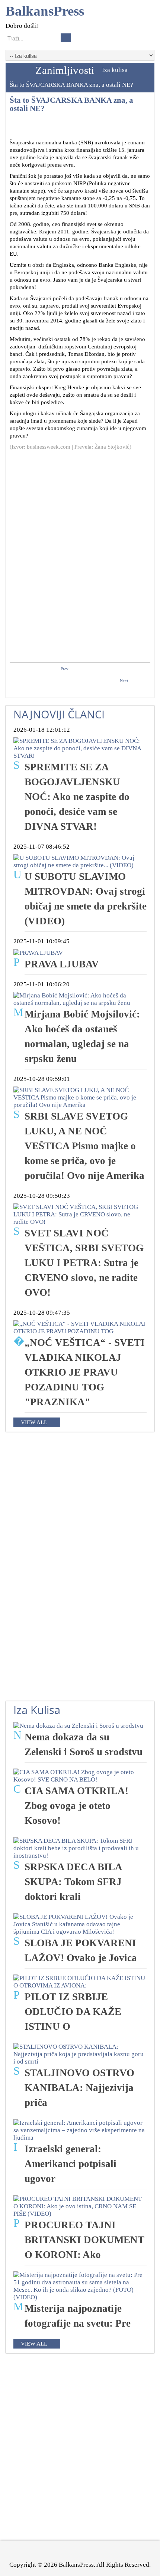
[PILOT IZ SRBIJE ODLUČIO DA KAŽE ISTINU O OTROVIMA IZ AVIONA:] (80, 1981)
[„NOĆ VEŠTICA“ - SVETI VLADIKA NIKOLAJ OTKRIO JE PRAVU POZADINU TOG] (80, 1327)
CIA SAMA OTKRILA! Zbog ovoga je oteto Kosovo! (76, 1806)
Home (19, 70)
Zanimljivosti (65, 70)
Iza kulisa (115, 70)
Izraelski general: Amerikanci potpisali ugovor (71, 2164)
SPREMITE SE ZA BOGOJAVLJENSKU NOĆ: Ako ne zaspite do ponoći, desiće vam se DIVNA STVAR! (77, 797)
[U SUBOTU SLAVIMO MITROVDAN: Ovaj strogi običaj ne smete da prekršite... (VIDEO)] (80, 861)
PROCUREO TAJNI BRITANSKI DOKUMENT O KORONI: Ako (84, 2240)
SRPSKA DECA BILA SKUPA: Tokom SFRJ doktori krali (73, 1882)
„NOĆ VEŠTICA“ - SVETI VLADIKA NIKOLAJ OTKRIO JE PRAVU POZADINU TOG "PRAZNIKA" (85, 1372)
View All (34, 1422)
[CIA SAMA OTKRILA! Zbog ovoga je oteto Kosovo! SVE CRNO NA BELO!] (80, 1775)
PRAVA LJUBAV (62, 964)
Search (66, 38)
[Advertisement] (80, 501)
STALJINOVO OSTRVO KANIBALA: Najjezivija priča (79, 2088)
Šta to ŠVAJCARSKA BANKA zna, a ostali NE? (71, 104)
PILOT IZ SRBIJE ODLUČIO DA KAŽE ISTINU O (73, 2012)
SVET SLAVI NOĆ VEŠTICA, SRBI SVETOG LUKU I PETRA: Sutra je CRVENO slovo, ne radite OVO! (84, 1263)
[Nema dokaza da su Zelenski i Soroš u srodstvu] (78, 1725)
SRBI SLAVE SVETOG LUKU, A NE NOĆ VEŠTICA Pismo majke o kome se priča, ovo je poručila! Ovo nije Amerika (84, 1146)
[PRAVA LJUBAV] (38, 952)
